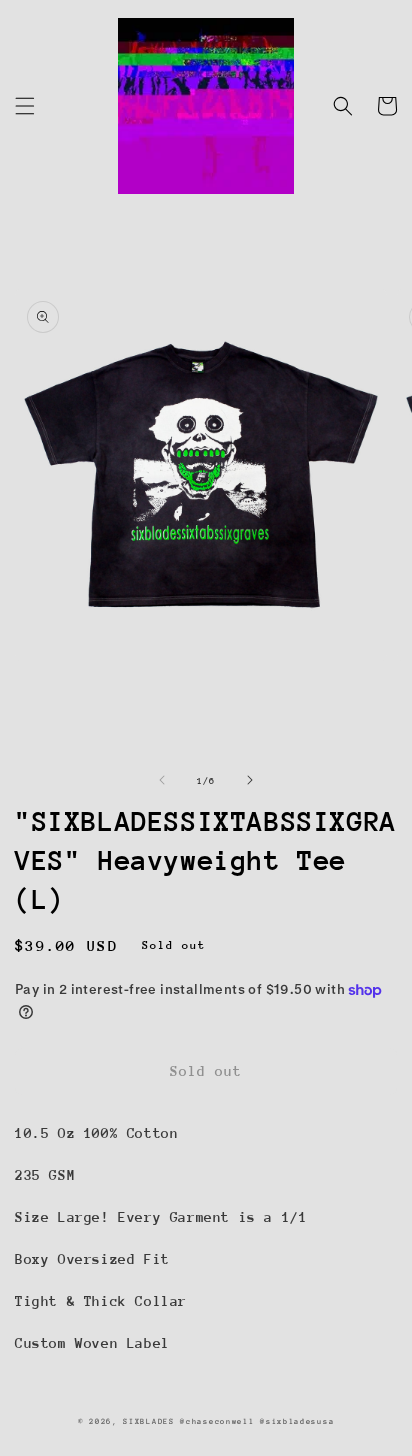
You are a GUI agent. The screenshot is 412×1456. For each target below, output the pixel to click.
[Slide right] (250, 780)
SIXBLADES (148, 1421)
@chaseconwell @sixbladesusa (257, 1421)
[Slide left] (162, 780)
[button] (25, 106)
